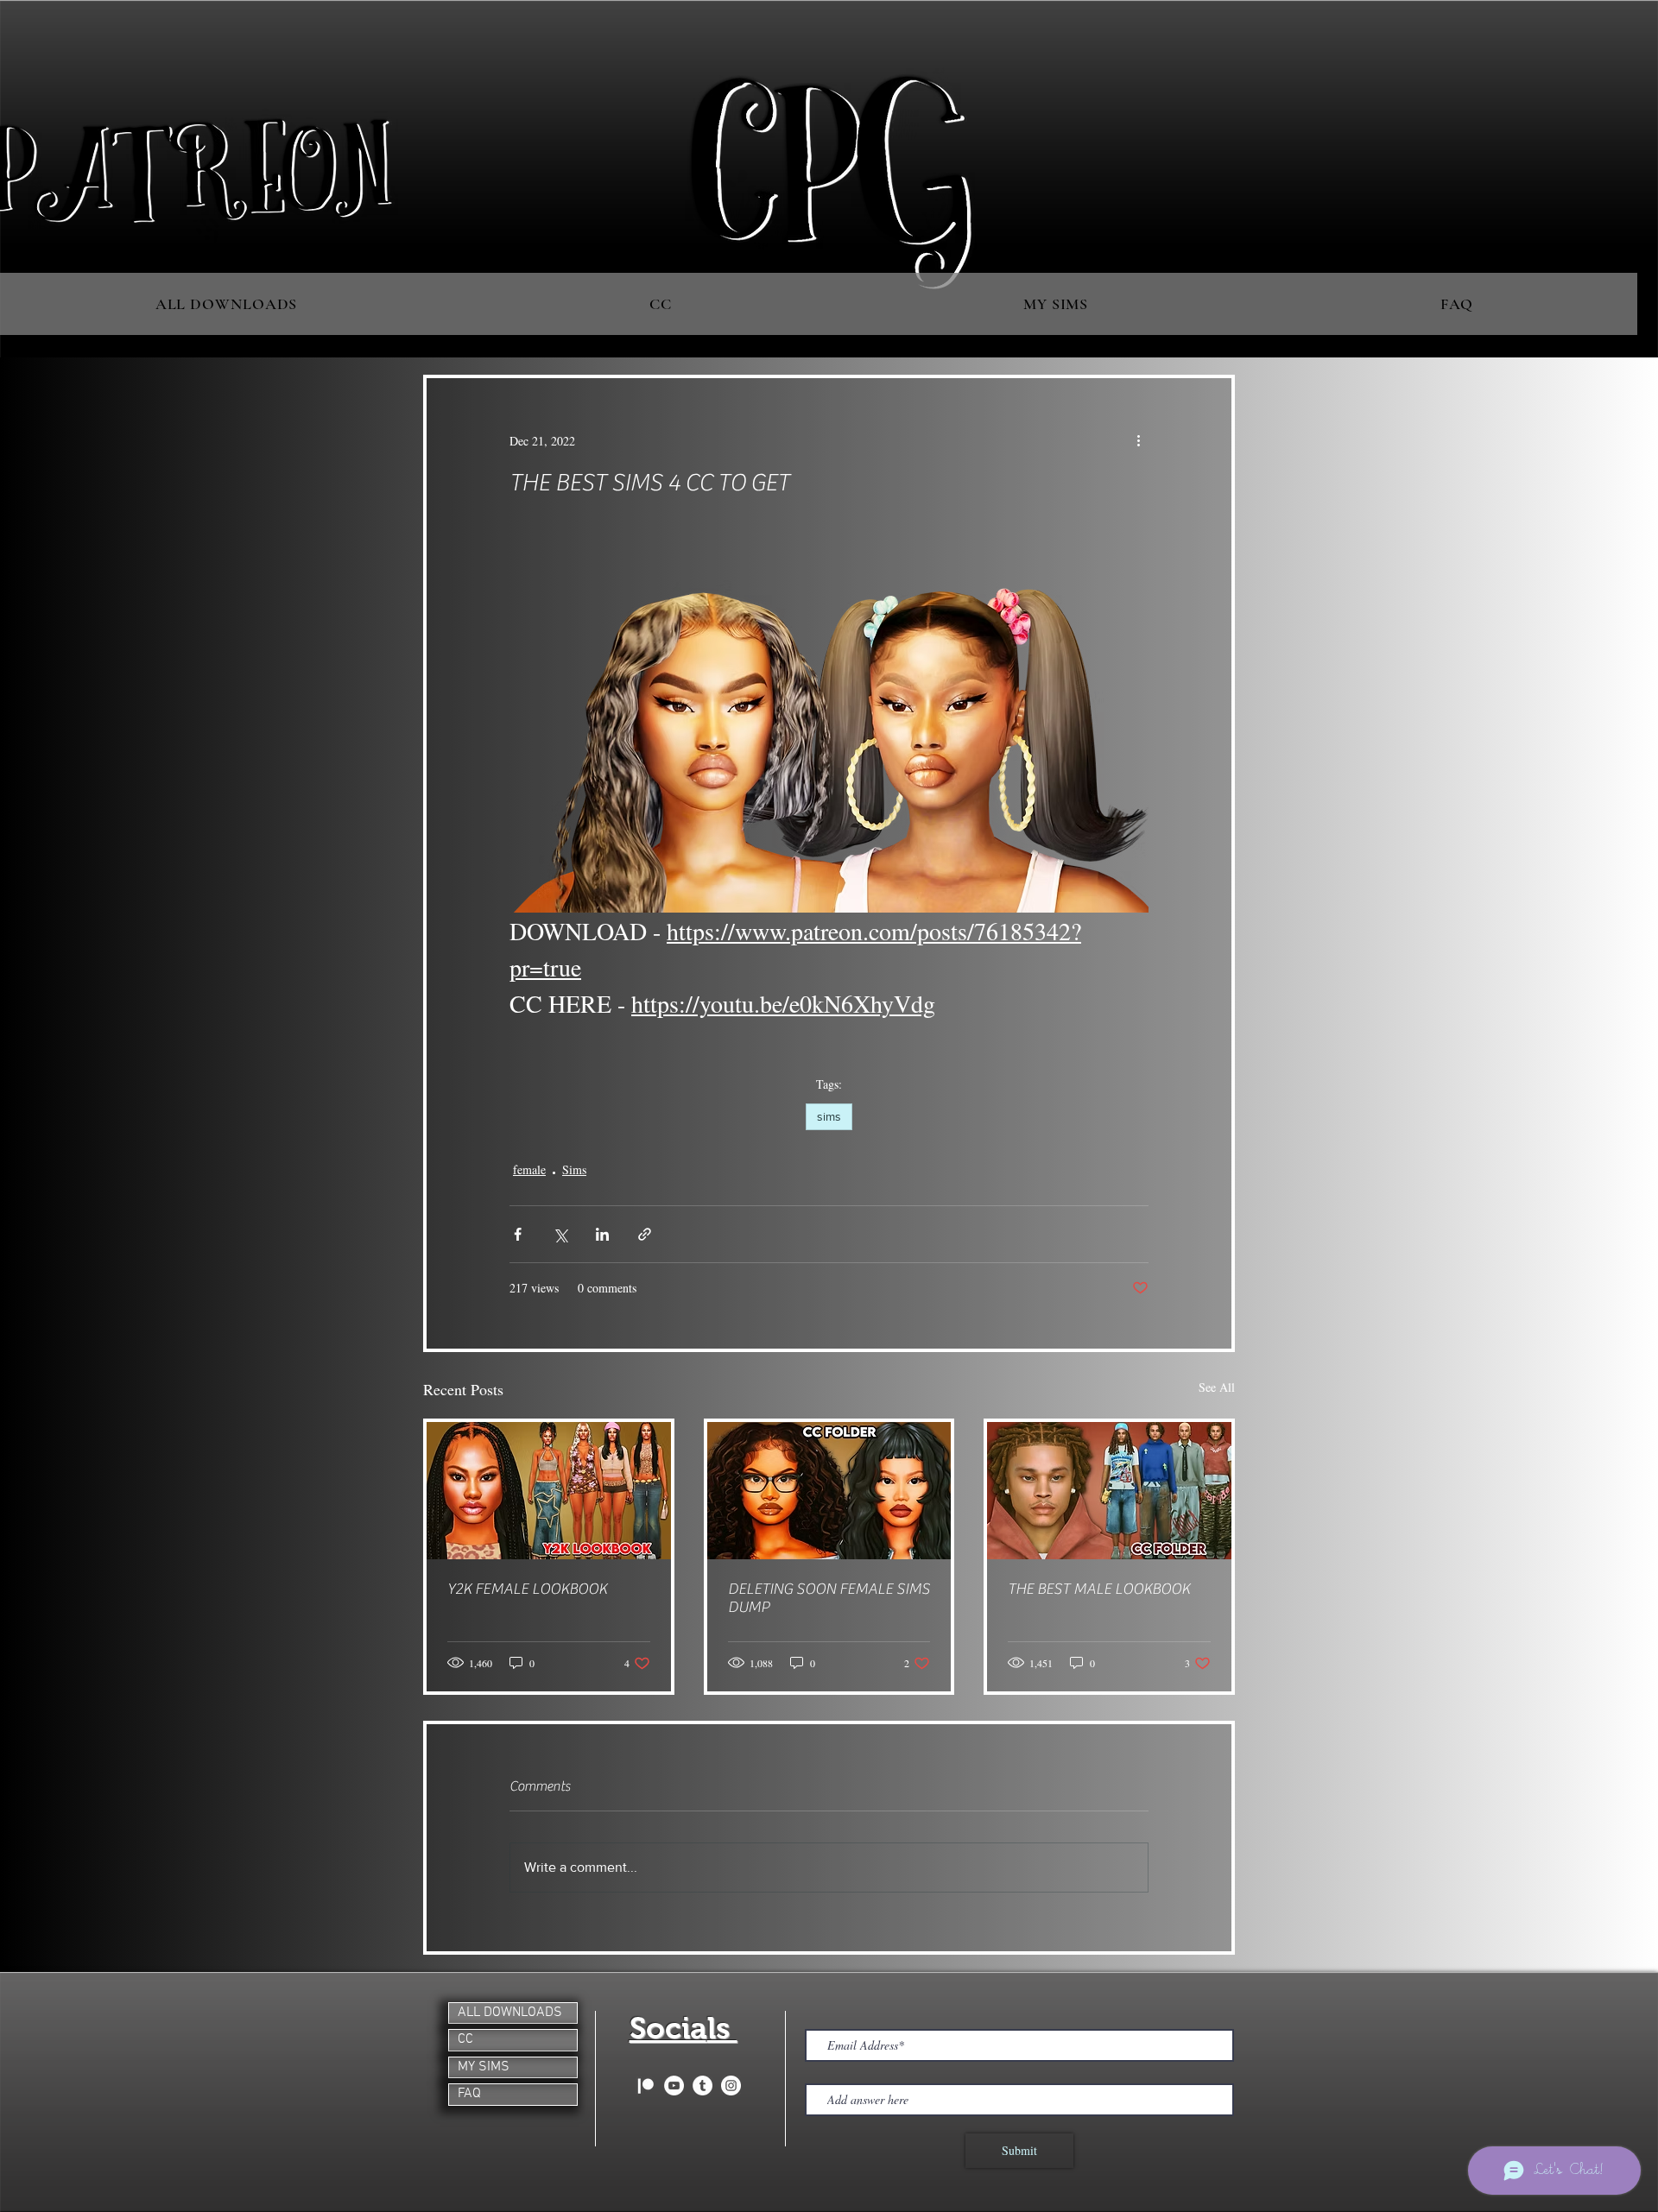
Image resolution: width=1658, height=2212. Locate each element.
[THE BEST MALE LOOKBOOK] (1109, 1491)
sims (829, 1116)
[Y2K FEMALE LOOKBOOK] (549, 1491)
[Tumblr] (702, 2086)
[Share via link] (645, 1234)
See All (1217, 1387)
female (529, 1169)
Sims (574, 1169)
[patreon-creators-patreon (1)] (645, 2086)
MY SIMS (484, 2067)
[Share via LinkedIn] (602, 1234)
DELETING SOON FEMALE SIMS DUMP (829, 1598)
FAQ (469, 2094)
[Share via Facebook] (518, 1234)
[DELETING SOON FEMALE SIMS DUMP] (829, 1491)
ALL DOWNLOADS (510, 2013)
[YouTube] (674, 2086)
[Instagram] (731, 2086)
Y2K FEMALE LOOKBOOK (527, 1589)
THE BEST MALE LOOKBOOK (1099, 1589)
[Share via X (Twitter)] (560, 1234)
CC (465, 2039)
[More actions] (1138, 440)
